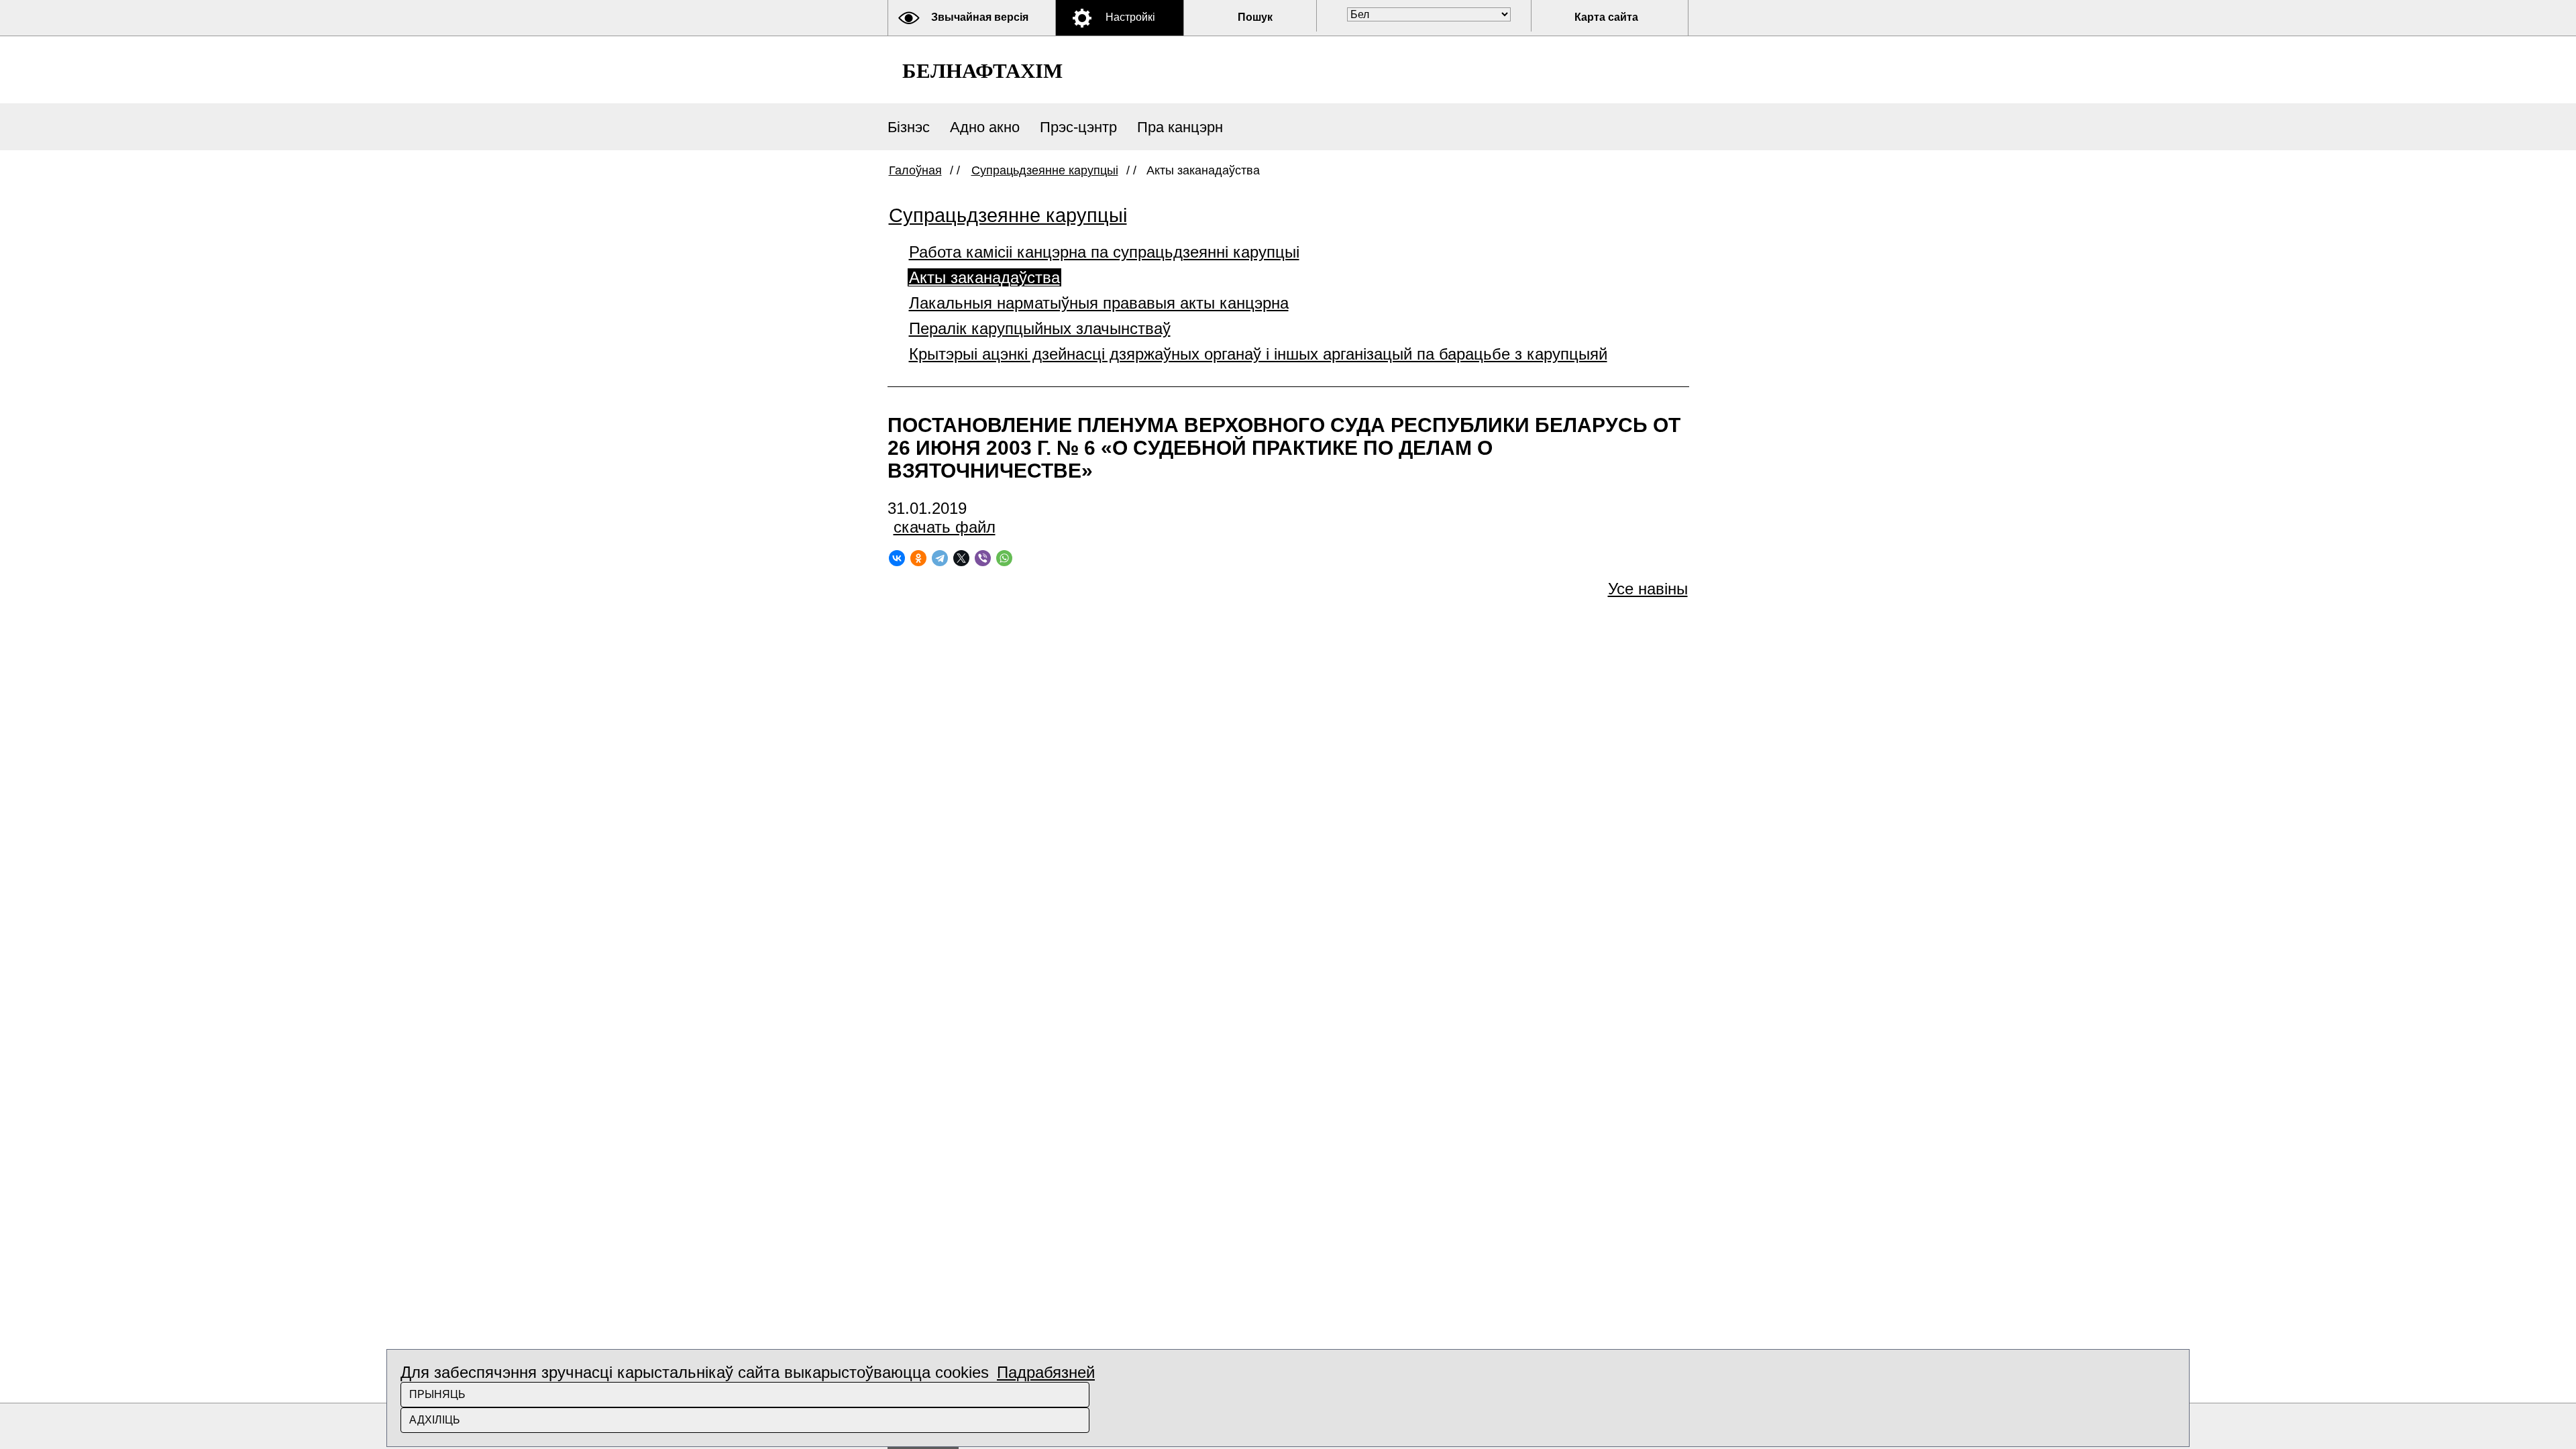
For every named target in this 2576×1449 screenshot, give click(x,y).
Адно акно (985, 127)
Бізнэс (909, 127)
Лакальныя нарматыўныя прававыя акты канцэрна (1099, 303)
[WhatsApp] (1004, 558)
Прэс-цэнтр (1078, 127)
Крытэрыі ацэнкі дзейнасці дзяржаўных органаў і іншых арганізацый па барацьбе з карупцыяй (1258, 354)
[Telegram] (940, 558)
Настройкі (1130, 17)
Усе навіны (1648, 589)
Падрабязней (1046, 1372)
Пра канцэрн (1180, 127)
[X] (961, 558)
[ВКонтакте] (897, 558)
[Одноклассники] (918, 558)
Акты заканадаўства (984, 277)
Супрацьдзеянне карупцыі (1045, 170)
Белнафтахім (982, 71)
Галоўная (915, 170)
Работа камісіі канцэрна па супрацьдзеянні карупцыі (1104, 252)
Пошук (1255, 17)
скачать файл (945, 527)
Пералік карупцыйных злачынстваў (1040, 328)
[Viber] (983, 558)
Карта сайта (1606, 17)
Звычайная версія (980, 17)
